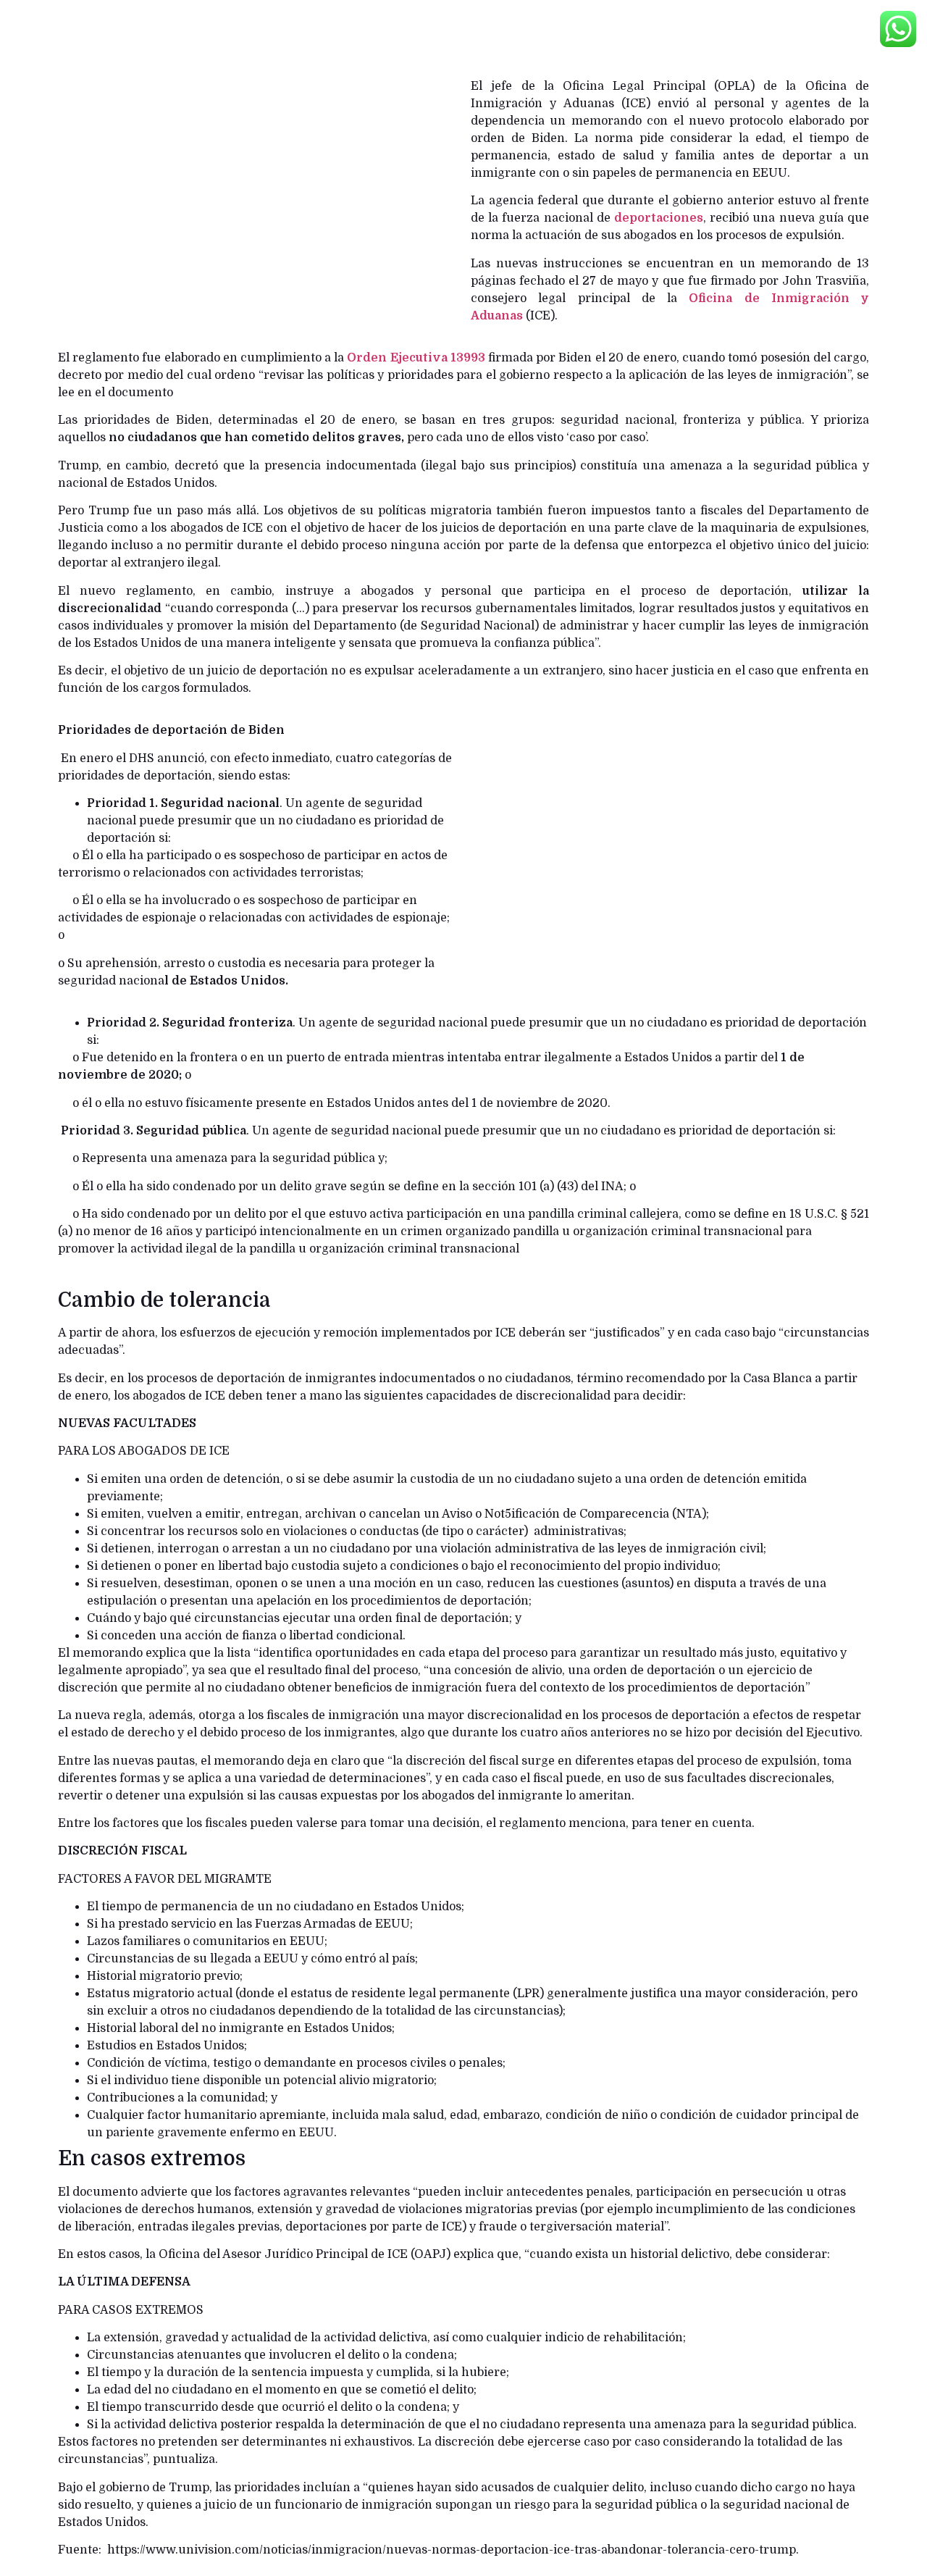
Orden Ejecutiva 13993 (416, 358)
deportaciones (659, 218)
